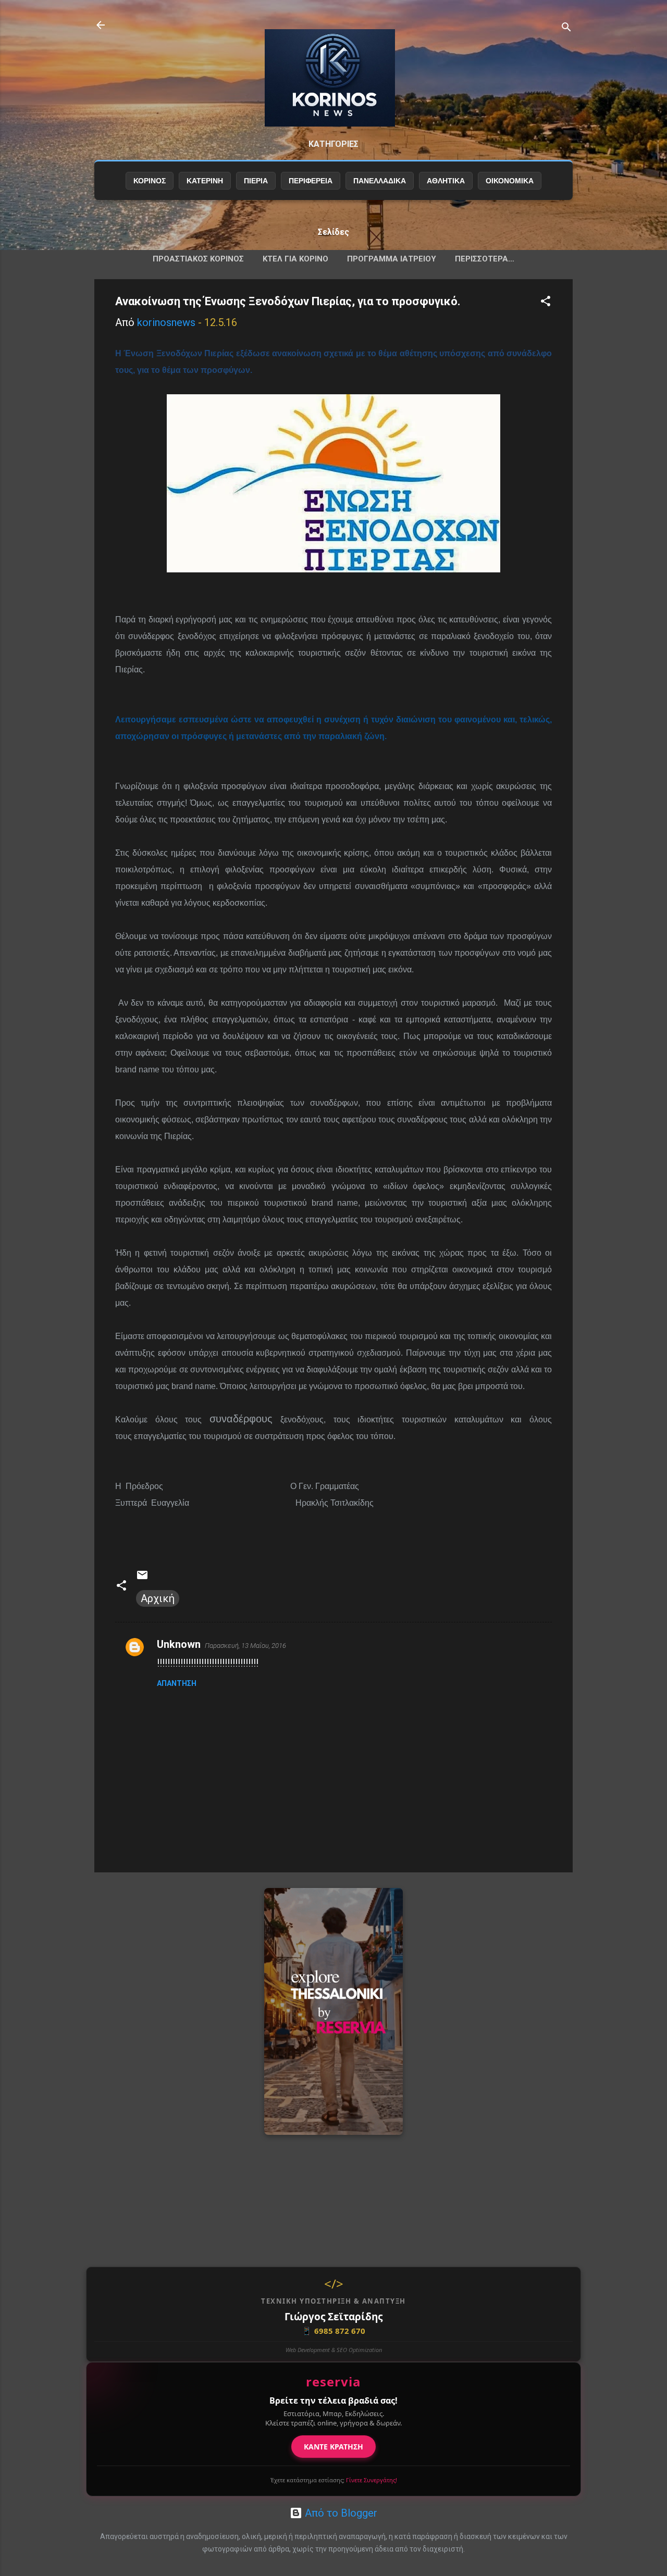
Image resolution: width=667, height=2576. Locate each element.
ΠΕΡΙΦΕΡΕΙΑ (311, 181)
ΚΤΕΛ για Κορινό (295, 259)
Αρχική (158, 1598)
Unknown (179, 1644)
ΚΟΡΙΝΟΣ (150, 181)
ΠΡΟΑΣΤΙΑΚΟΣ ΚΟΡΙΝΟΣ (198, 259)
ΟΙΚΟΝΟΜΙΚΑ (510, 181)
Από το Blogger (340, 2513)
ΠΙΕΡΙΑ (256, 181)
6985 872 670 (333, 2331)
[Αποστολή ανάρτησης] (142, 1578)
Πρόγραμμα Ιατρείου (392, 259)
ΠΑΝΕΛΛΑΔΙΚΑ (380, 181)
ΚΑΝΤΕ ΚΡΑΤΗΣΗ (333, 2447)
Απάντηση (177, 1683)
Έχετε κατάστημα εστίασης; (334, 2480)
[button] (546, 302)
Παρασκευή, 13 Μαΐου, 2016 (245, 1646)
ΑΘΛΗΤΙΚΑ (446, 181)
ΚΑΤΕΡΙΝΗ (205, 181)
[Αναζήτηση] (566, 28)
